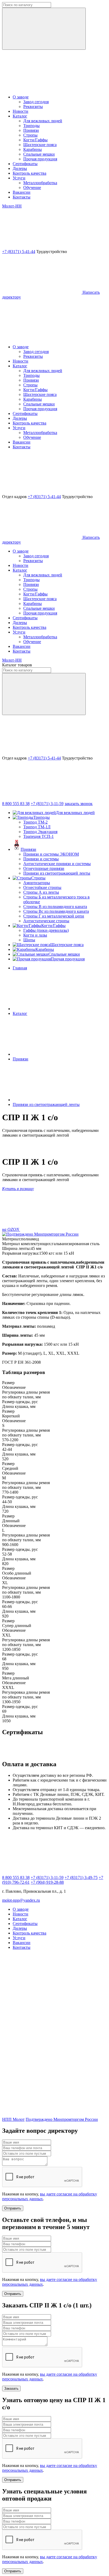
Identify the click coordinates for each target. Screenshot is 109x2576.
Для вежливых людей (43, 121)
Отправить (13, 2208)
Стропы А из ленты (41, 892)
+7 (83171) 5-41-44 (19, 252)
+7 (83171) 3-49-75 (81, 1877)
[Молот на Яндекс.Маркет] (42, 2115)
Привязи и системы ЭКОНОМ (51, 854)
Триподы (31, 126)
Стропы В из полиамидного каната (55, 907)
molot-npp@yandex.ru (21, 1900)
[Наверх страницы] (42, 338)
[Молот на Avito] (42, 2033)
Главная (20, 968)
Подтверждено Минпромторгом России (62, 2119)
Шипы (29, 940)
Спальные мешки (39, 154)
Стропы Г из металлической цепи (54, 916)
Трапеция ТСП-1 (38, 836)
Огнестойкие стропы (42, 887)
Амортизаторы (37, 883)
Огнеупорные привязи (44, 868)
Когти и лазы (35, 935)
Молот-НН (12, 206)
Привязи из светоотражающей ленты (57, 873)
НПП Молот (13, 2119)
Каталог (20, 1013)
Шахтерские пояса (40, 145)
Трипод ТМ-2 (35, 822)
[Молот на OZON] (42, 2074)
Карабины (33, 149)
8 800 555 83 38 (16, 804)
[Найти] (44, 29)
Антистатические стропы (46, 921)
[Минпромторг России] (40, 1234)
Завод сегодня (36, 102)
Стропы (30, 135)
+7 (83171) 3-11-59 (47, 804)
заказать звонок (79, 804)
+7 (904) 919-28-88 (47, 1882)
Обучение (32, 187)
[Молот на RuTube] (42, 1992)
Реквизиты (33, 107)
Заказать (11, 2389)
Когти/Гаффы (35, 140)
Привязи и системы (41, 859)
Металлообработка (40, 183)
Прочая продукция (40, 159)
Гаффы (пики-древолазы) (46, 930)
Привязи (31, 130)
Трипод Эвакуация (40, 832)
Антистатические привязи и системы (57, 864)
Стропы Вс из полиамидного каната (56, 911)
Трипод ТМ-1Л (37, 827)
